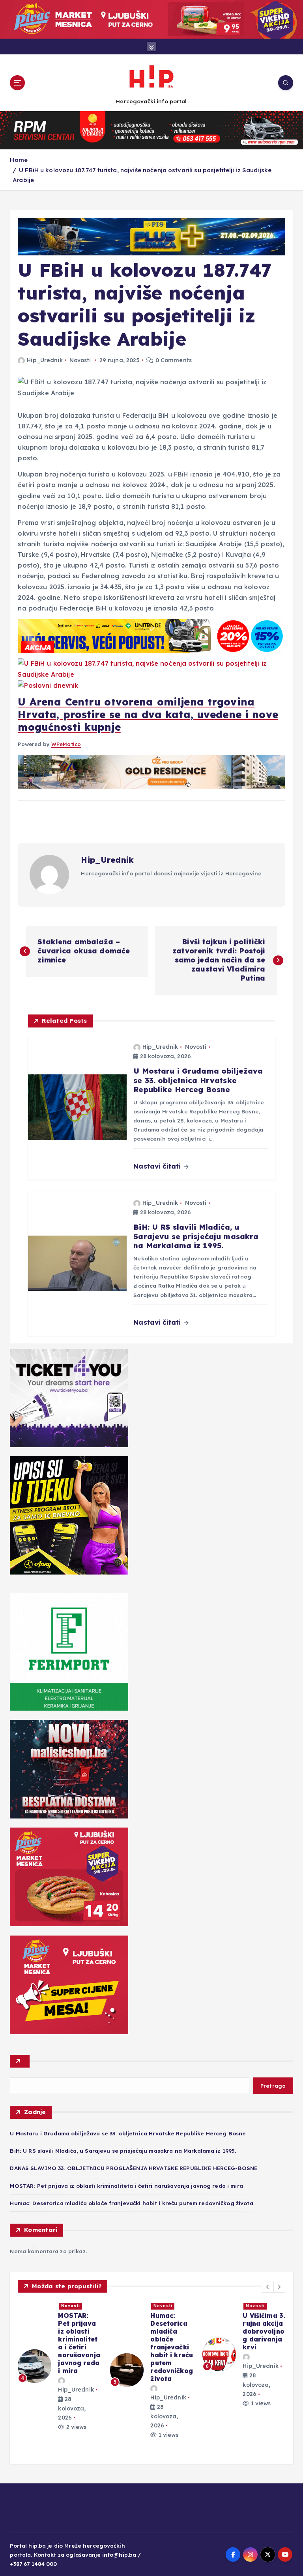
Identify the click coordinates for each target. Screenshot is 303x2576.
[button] (268, 2287)
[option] (59, 2370)
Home (19, 160)
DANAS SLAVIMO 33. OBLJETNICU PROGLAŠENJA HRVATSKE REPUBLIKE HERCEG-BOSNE (134, 2168)
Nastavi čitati (158, 1166)
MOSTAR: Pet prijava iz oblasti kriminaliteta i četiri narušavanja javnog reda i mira (126, 2186)
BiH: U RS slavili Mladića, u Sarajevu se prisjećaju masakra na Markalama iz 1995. (123, 2151)
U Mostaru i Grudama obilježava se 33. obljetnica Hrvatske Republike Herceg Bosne (128, 2133)
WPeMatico (66, 744)
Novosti (80, 360)
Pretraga (273, 2086)
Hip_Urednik (45, 360)
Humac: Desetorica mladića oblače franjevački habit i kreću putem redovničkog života (131, 2203)
